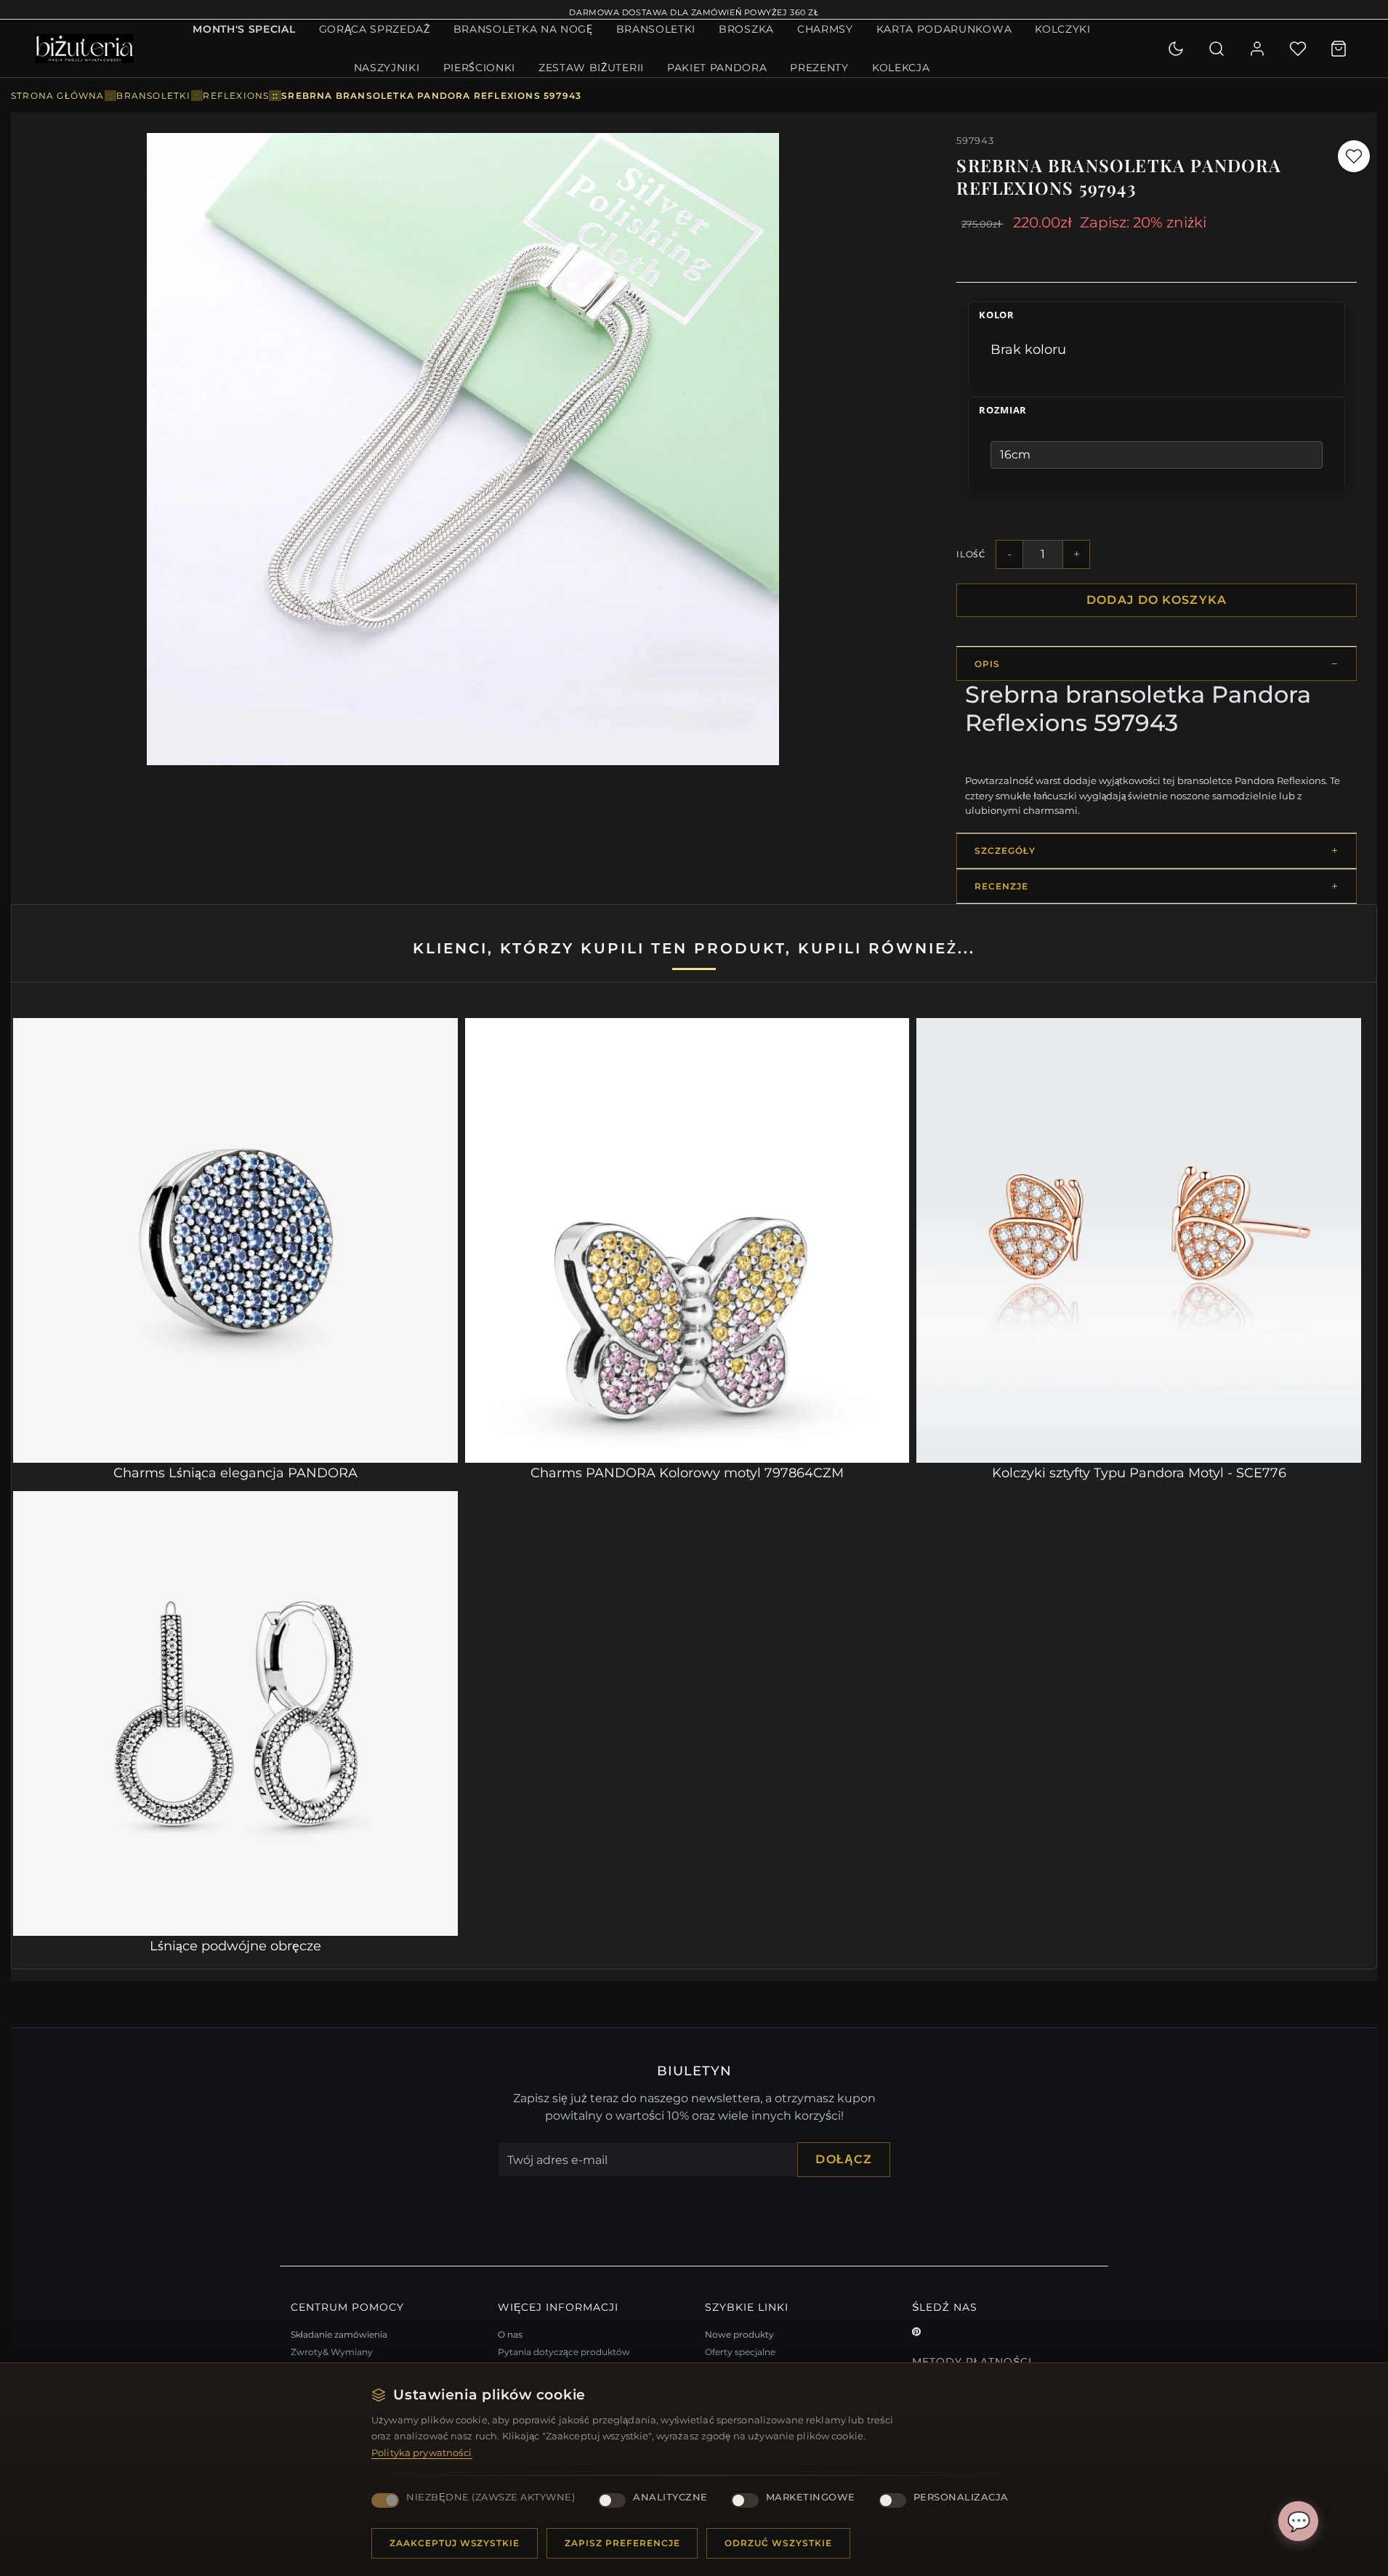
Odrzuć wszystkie (778, 2543)
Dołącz (844, 2159)
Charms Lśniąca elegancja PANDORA (235, 1473)
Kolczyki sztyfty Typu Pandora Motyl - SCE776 (1139, 1473)
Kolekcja (901, 68)
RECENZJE (1001, 886)
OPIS (987, 664)
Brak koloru (1028, 350)
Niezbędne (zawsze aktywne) (491, 2497)
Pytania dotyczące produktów (564, 2352)
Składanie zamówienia (339, 2334)
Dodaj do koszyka (1157, 600)
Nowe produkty (739, 2334)
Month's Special (244, 29)
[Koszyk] (1339, 49)
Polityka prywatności (422, 2452)
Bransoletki (656, 29)
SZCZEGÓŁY (1005, 851)
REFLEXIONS (236, 96)
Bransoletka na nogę (523, 29)
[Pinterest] (916, 2332)
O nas (510, 2334)
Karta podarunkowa (944, 29)
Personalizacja (961, 2497)
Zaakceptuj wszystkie (455, 2543)
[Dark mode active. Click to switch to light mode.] (1176, 49)
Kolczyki (1062, 29)
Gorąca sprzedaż (375, 29)
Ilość (971, 554)
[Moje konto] (1257, 49)
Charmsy (825, 29)
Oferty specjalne (740, 2352)
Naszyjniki (387, 68)
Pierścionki (479, 68)
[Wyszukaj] (1216, 49)
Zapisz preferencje (622, 2543)
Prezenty (819, 68)
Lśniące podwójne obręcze (235, 1946)
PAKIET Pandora (717, 68)
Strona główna (58, 96)
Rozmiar (1003, 411)
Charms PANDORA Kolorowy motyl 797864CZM (687, 1473)
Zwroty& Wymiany (332, 2352)
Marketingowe (811, 2497)
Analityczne (670, 2497)
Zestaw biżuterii (591, 68)
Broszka (746, 29)
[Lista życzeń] (1298, 49)
